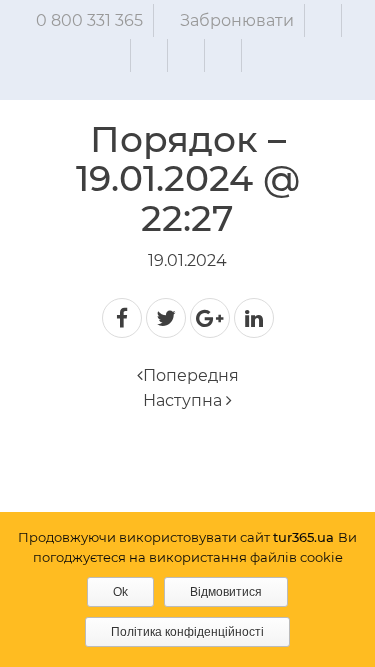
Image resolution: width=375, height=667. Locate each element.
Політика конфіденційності (187, 632)
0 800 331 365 (89, 20)
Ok (120, 592)
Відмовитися (226, 592)
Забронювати (237, 20)
